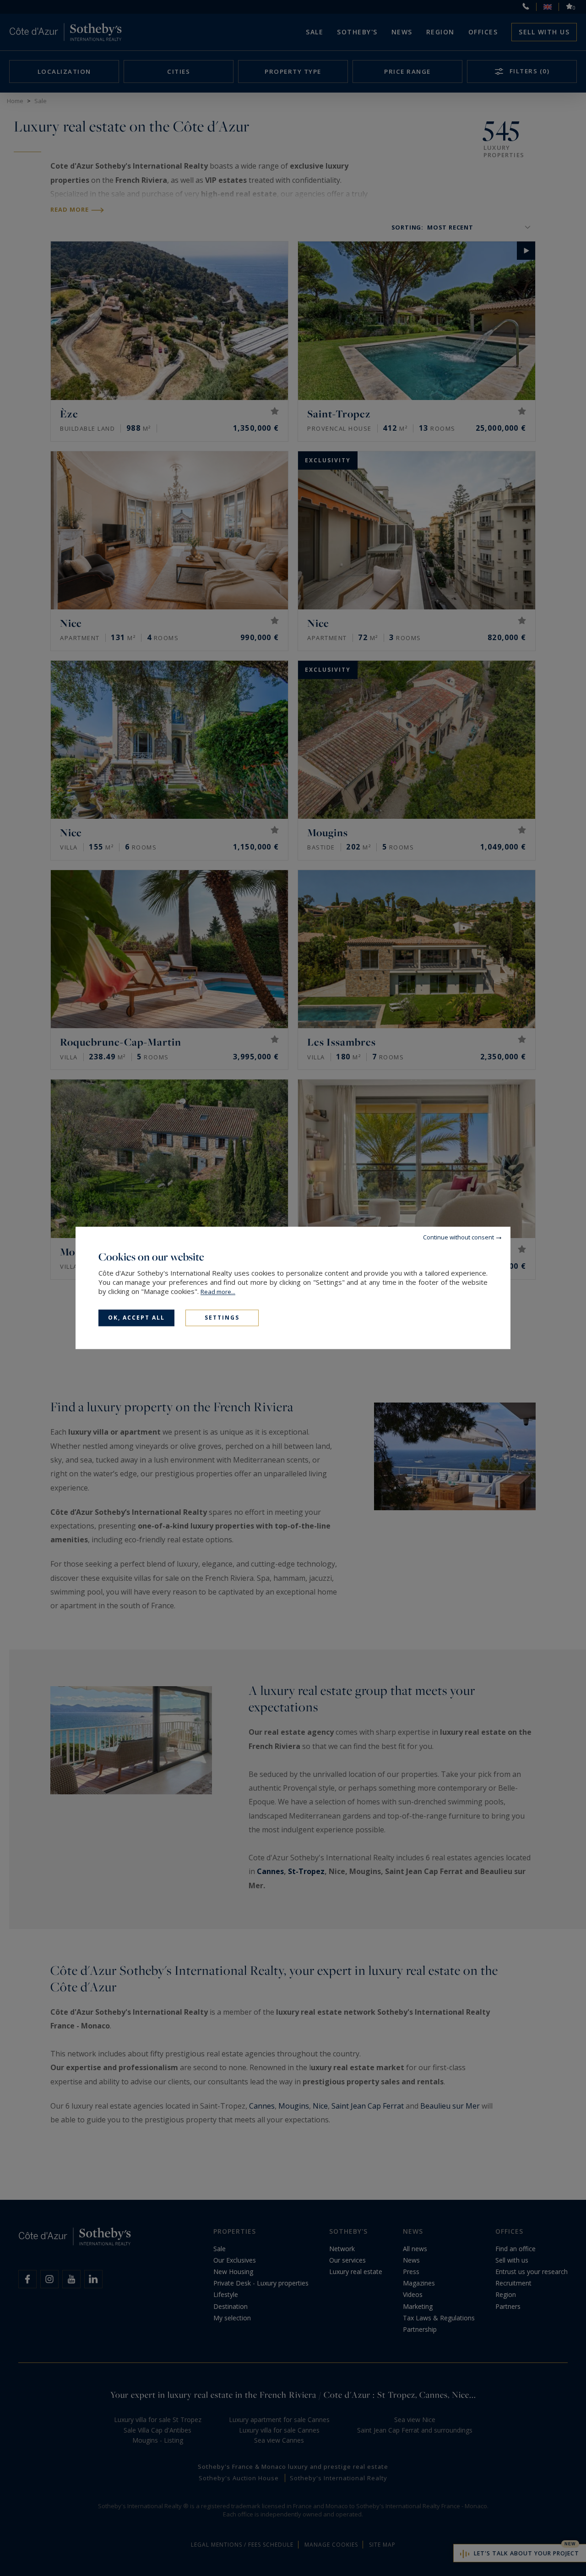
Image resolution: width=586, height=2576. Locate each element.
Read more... (218, 1292)
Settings (222, 1318)
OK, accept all (136, 1318)
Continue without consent (458, 1237)
